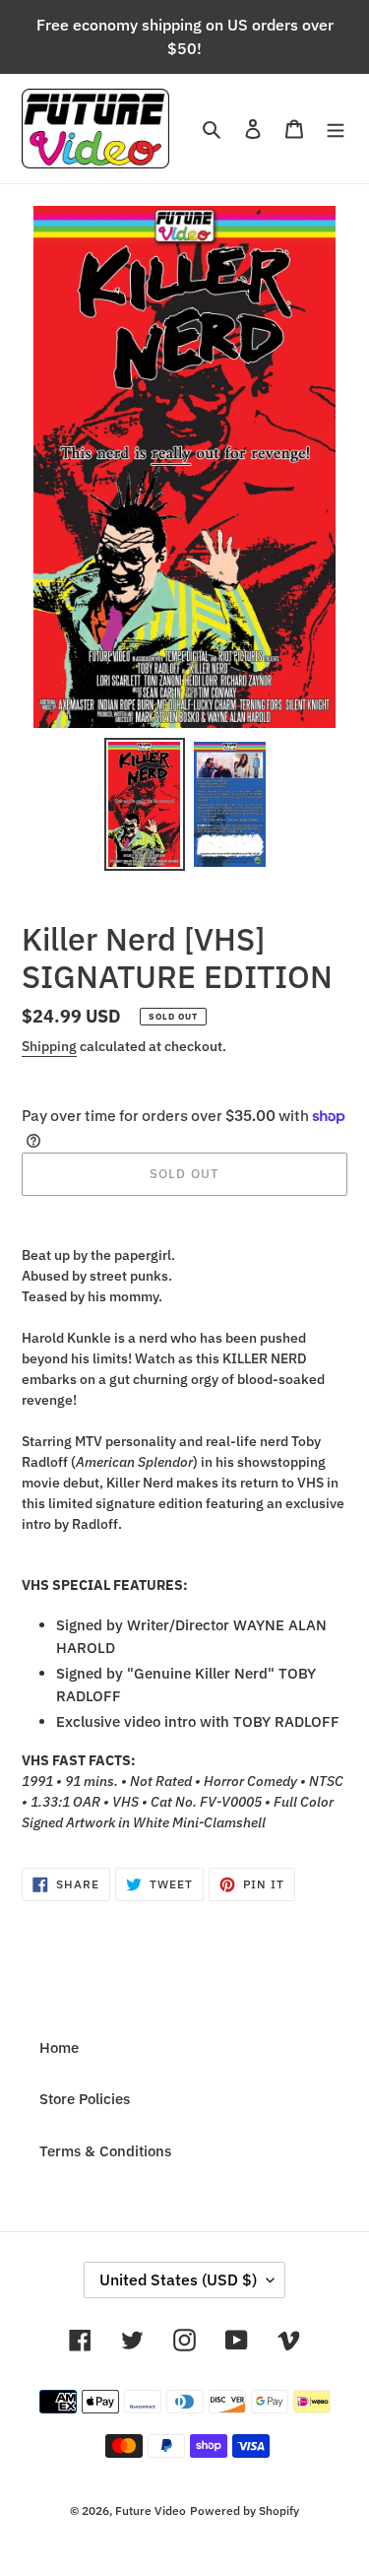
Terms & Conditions (105, 2151)
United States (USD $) (178, 2279)
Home (59, 2048)
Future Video (151, 2510)
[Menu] (336, 129)
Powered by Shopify (245, 2510)
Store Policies (85, 2099)
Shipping (49, 1046)
